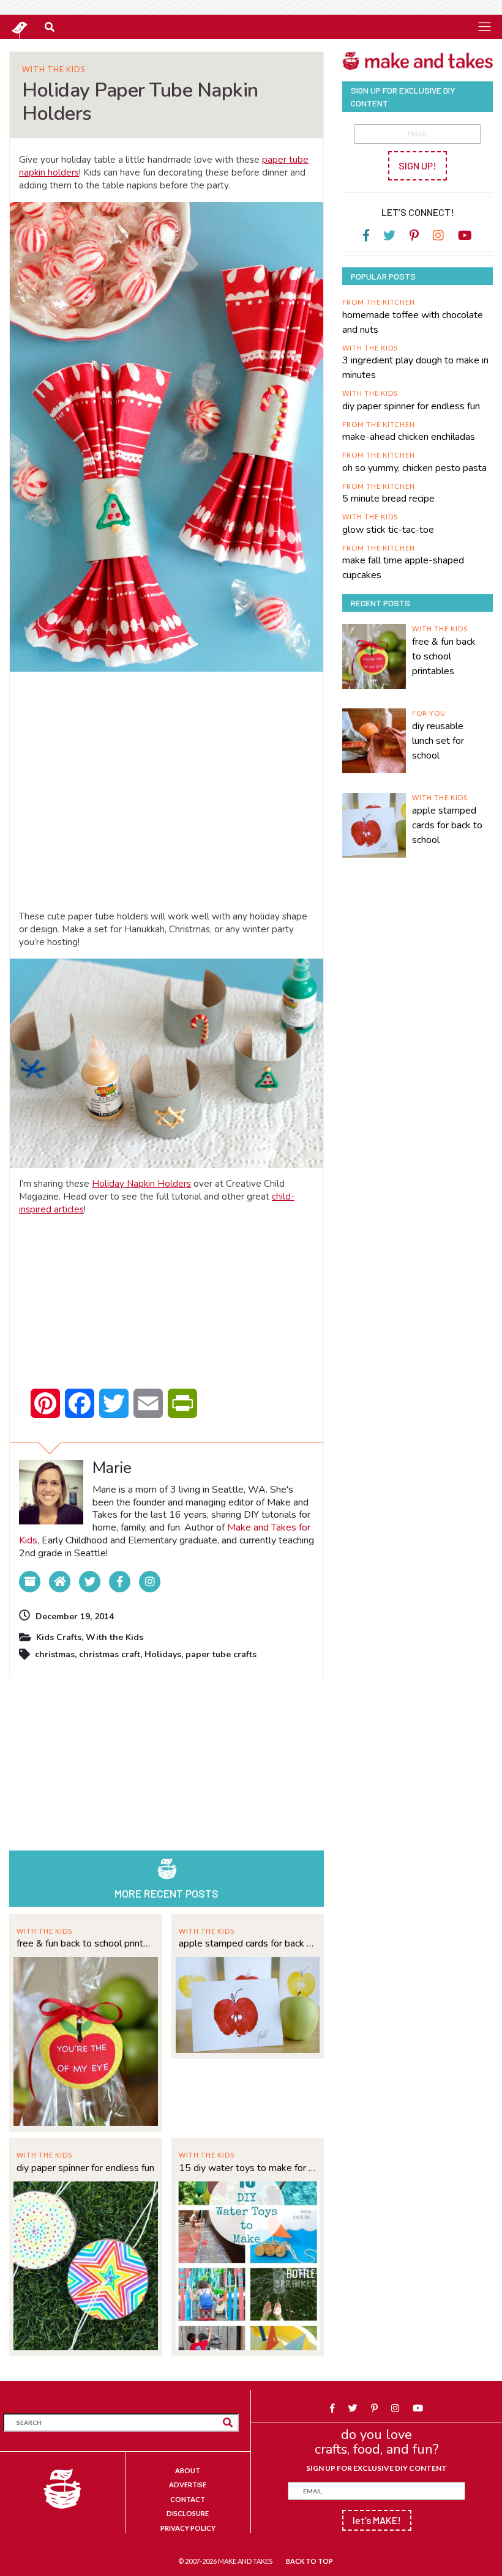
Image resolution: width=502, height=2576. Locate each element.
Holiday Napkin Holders (141, 1184)
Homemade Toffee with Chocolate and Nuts (413, 322)
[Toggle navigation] (484, 26)
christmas (55, 1654)
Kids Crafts (59, 1637)
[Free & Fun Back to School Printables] (86, 2040)
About (188, 2470)
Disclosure (188, 2513)
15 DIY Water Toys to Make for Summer (248, 2168)
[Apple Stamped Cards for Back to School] (248, 2004)
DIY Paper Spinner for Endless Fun (85, 2168)
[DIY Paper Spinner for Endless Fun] (86, 2264)
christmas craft (110, 1654)
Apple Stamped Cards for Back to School (248, 1943)
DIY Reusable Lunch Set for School (438, 741)
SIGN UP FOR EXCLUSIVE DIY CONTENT (376, 2468)
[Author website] (60, 1582)
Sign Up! (418, 165)
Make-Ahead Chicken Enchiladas (409, 437)
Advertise (188, 2485)
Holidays (163, 1654)
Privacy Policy (188, 2528)
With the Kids (54, 69)
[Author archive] (30, 1582)
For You (429, 713)
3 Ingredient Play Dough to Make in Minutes (415, 368)
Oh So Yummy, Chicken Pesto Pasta (414, 468)
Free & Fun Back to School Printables (86, 1943)
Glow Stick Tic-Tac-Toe (388, 530)
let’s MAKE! (377, 2520)
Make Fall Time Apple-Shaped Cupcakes (403, 568)
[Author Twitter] (90, 1582)
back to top (309, 2561)
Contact (188, 2499)
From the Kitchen (379, 302)
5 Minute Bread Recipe (388, 499)
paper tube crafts (221, 1654)
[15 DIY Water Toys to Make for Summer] (248, 2264)
